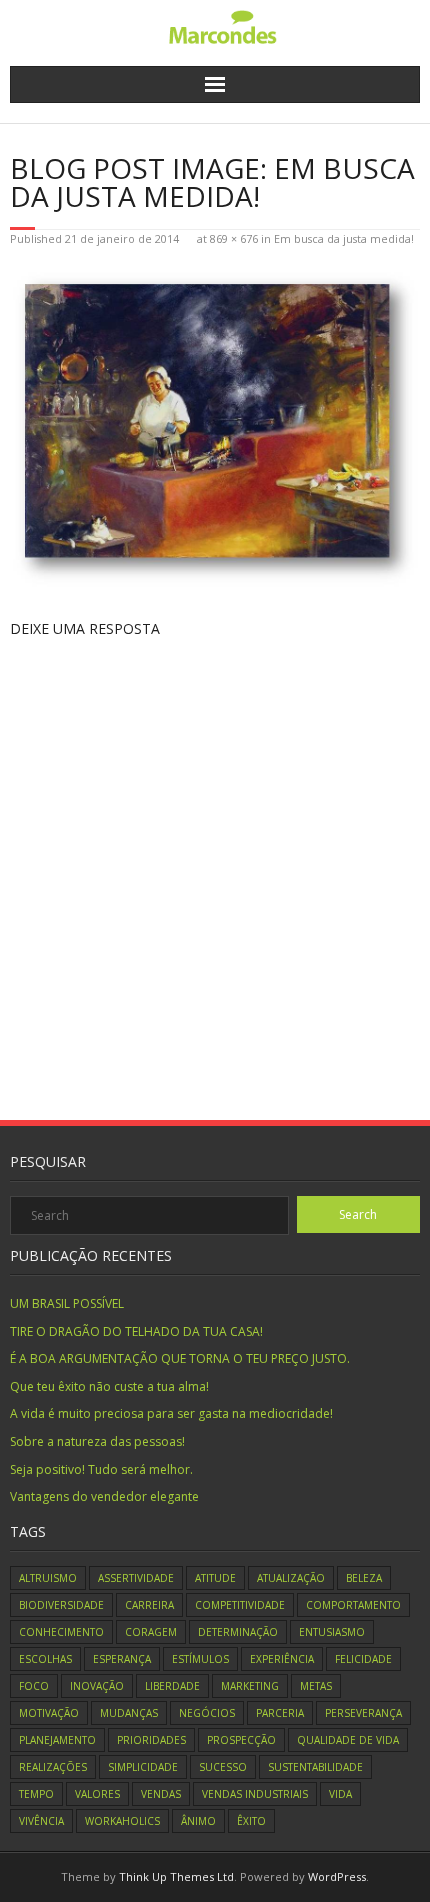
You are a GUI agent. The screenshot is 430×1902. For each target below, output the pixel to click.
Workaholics (122, 1821)
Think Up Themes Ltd (176, 1876)
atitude (215, 1578)
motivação (49, 1713)
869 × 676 (234, 238)
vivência (41, 1821)
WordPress (337, 1876)
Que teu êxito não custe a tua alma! (109, 1386)
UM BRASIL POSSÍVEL (67, 1303)
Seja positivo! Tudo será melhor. (101, 1469)
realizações (53, 1767)
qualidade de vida (348, 1740)
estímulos (200, 1659)
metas (316, 1686)
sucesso (223, 1767)
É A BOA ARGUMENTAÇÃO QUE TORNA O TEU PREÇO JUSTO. (180, 1358)
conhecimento (61, 1632)
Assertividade (136, 1578)
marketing (250, 1686)
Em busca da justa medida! (344, 238)
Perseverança (363, 1713)
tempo (36, 1794)
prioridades (151, 1740)
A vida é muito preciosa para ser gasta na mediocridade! (171, 1413)
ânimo (198, 1821)
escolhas (45, 1659)
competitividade (240, 1605)
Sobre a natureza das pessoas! (97, 1441)
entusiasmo (332, 1632)
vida (340, 1794)
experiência (282, 1659)
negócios (207, 1713)
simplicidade (143, 1767)
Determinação (238, 1632)
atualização (291, 1578)
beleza (364, 1578)
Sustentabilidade (315, 1767)
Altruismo (48, 1578)
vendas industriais (255, 1794)
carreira (149, 1605)
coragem (151, 1632)
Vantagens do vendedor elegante (104, 1496)
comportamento (353, 1605)
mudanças (129, 1713)
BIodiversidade (61, 1605)
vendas (161, 1794)
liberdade (172, 1686)
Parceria (280, 1713)
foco (34, 1686)
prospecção (241, 1740)
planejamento (57, 1740)
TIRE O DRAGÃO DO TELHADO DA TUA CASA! (136, 1331)
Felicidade (363, 1659)
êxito (251, 1821)
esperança (122, 1659)
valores (97, 1794)
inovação (97, 1686)
